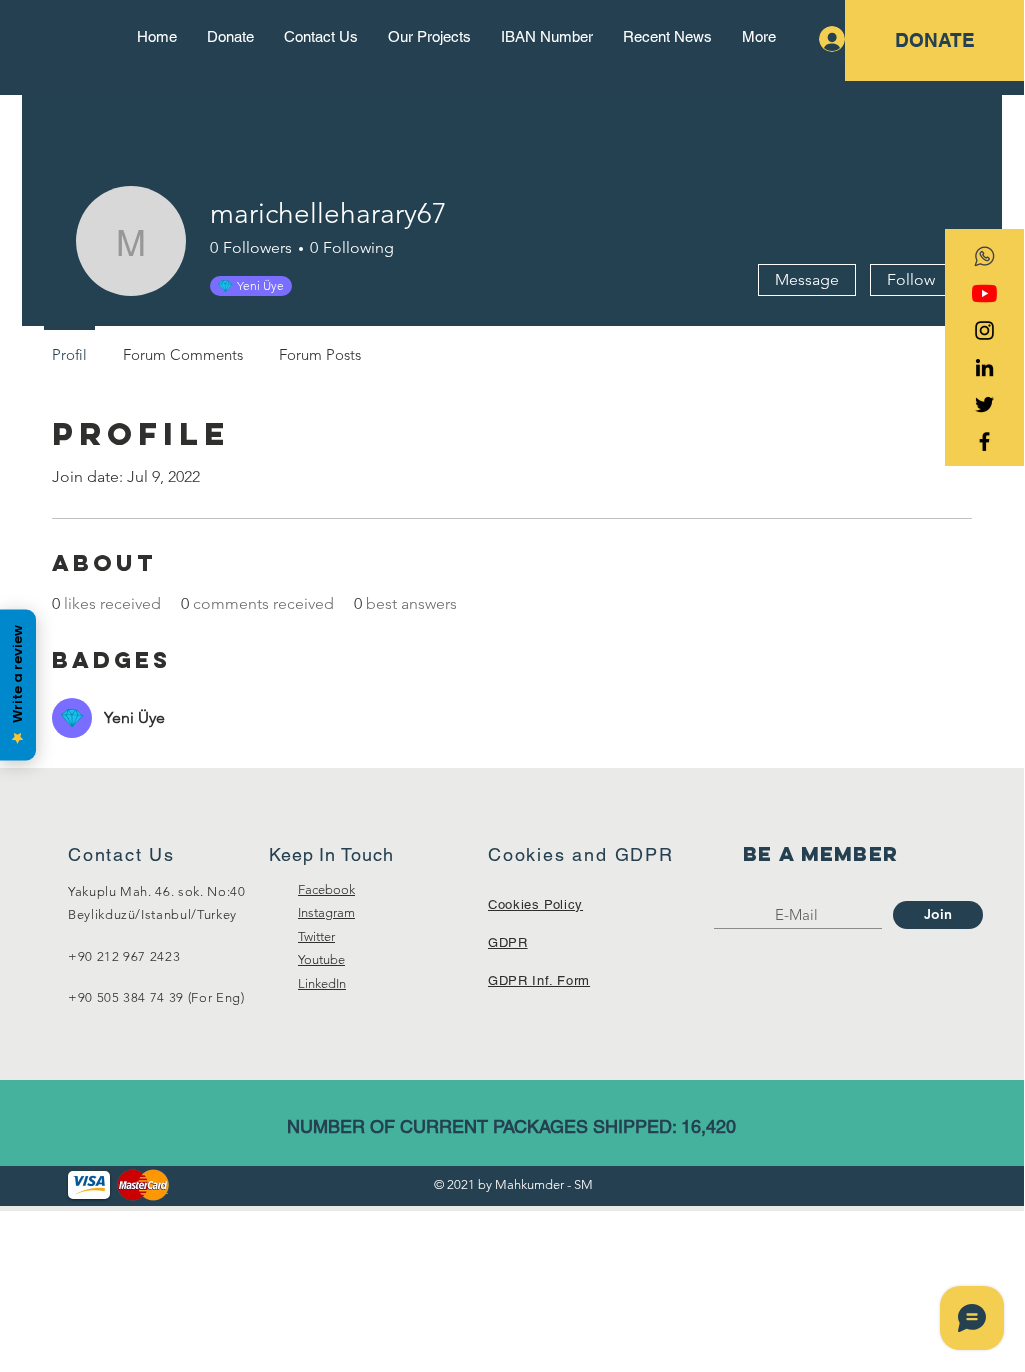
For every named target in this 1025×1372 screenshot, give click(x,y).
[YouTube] (984, 293)
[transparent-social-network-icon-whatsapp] (984, 256)
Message (807, 279)
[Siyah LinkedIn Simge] (984, 367)
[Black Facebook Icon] (984, 441)
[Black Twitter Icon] (984, 404)
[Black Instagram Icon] (984, 330)
